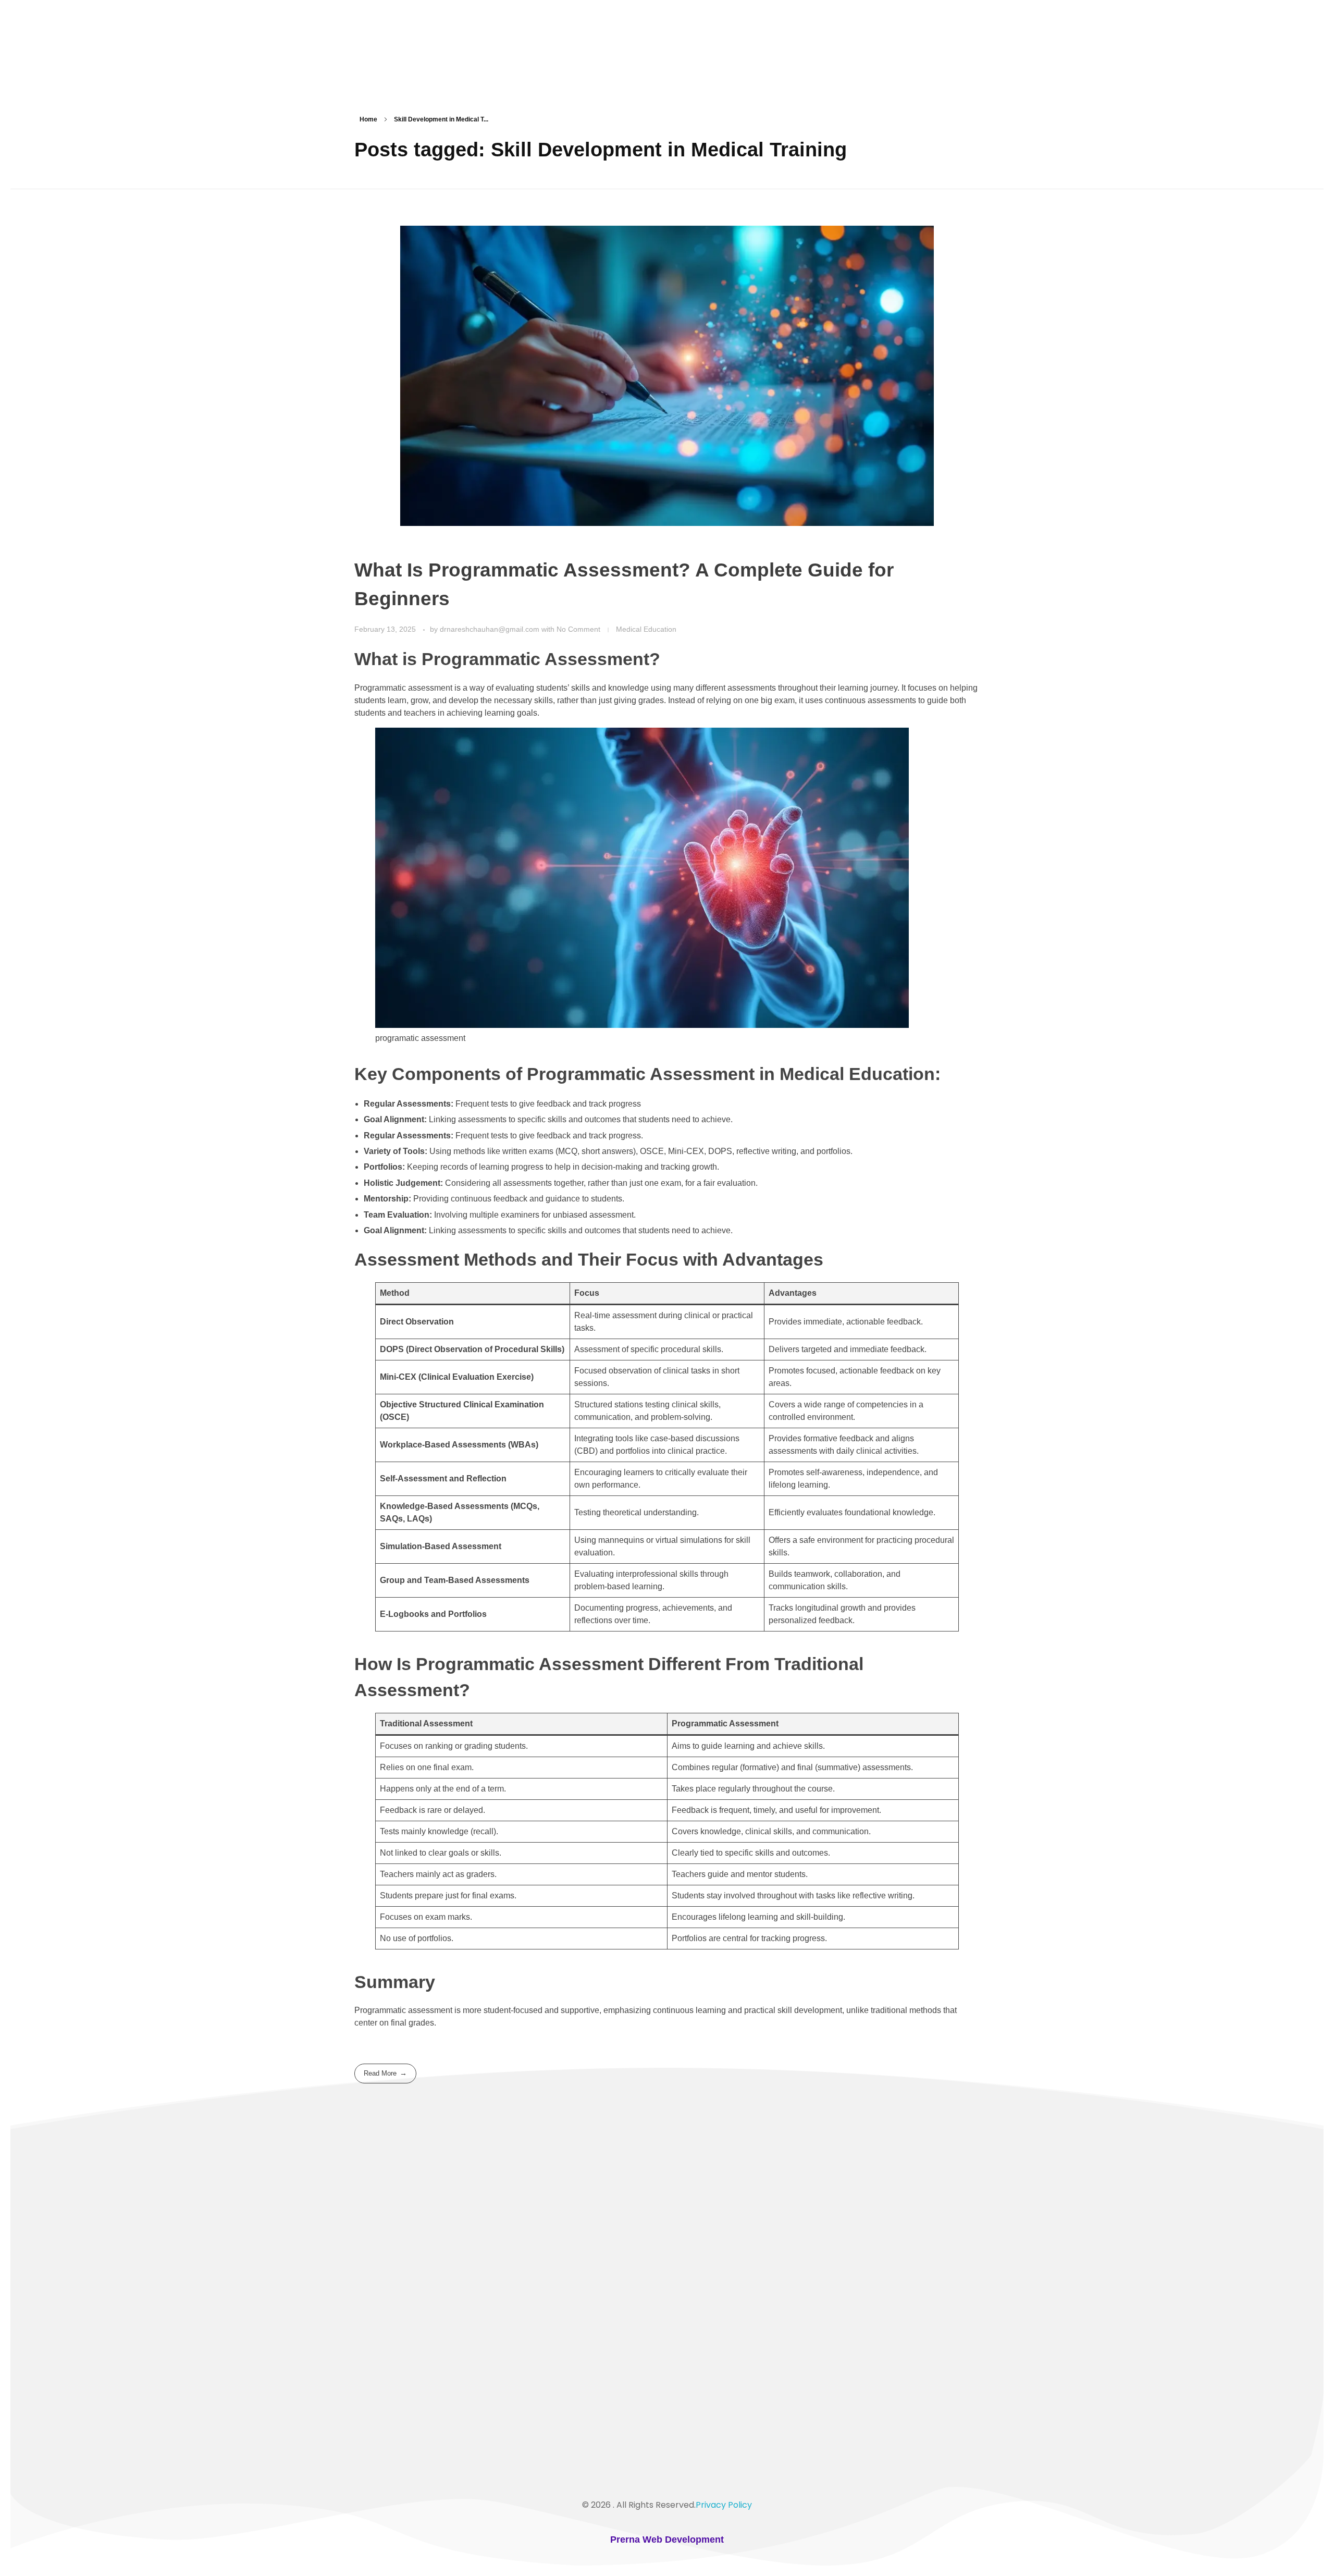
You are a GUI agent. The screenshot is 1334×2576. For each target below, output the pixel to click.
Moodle (379, 2323)
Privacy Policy (724, 2505)
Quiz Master (388, 2268)
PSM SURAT (410, 50)
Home (368, 119)
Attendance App (397, 2341)
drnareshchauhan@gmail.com (491, 629)
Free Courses (390, 2305)
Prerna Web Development (667, 2540)
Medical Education (646, 629)
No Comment (578, 629)
